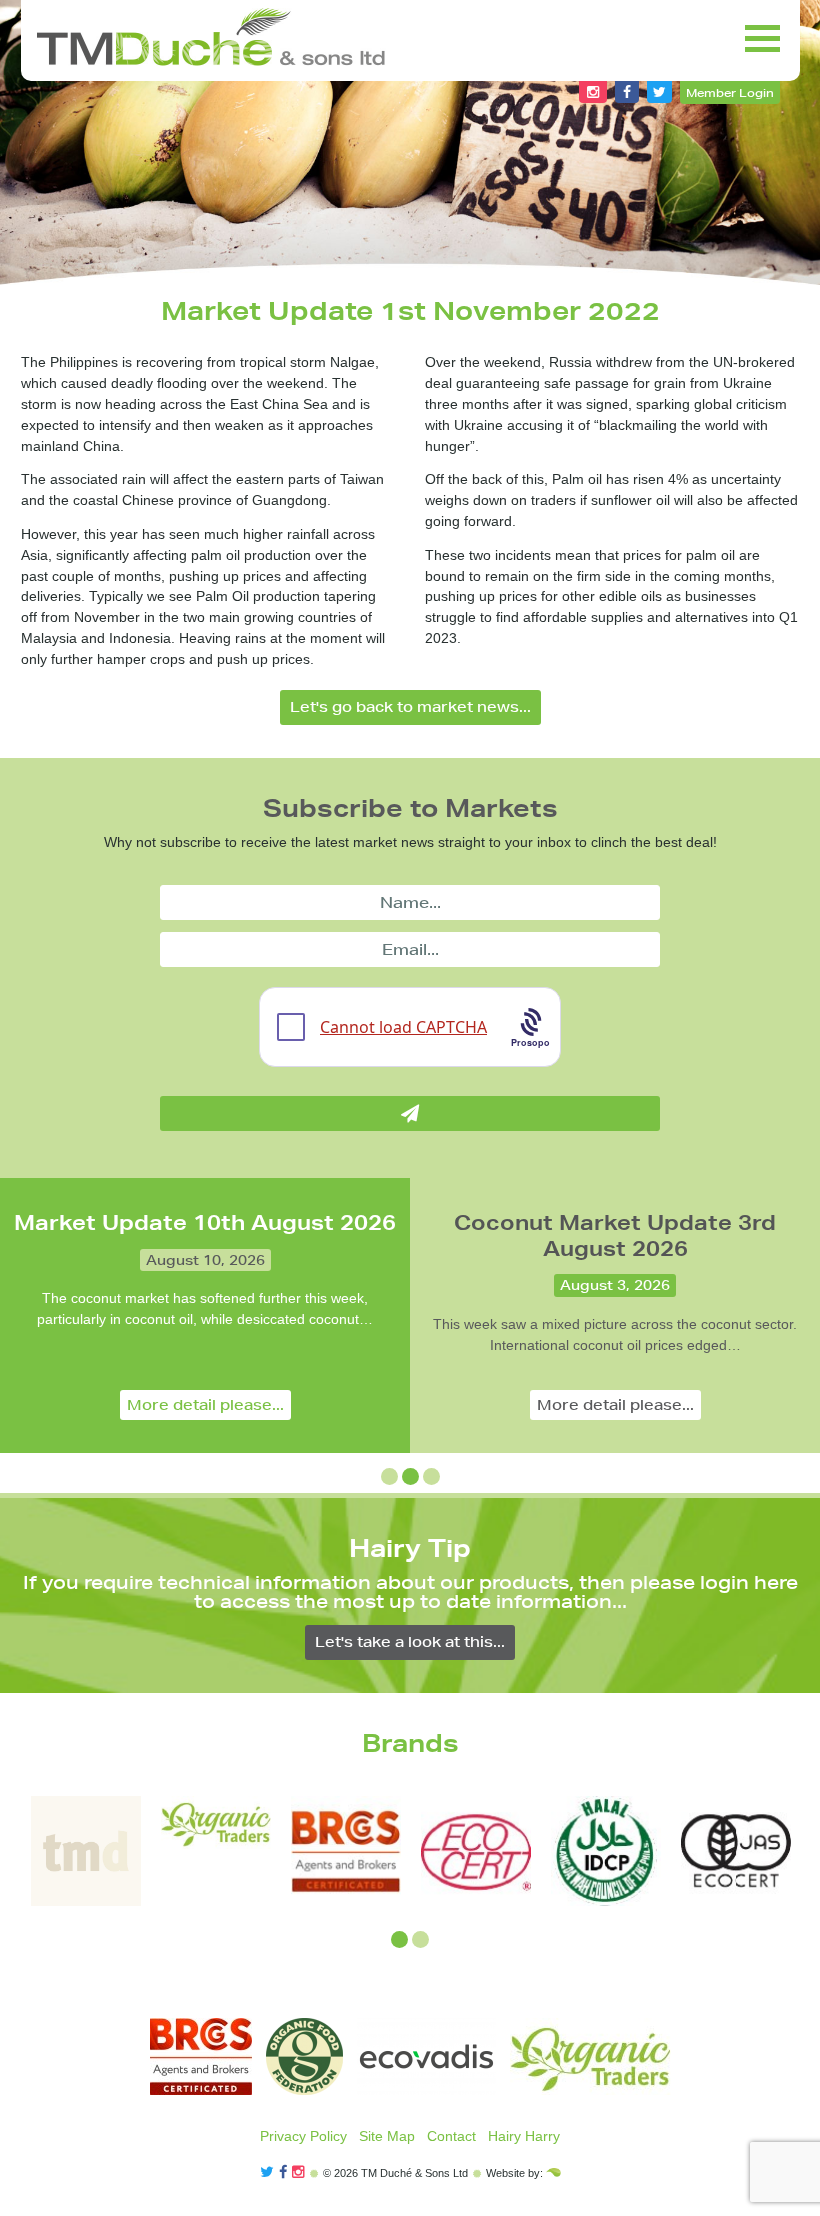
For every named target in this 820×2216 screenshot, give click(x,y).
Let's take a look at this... (410, 1642)
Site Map (387, 2136)
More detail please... (205, 1405)
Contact (451, 2136)
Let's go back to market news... (410, 707)
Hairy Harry (524, 2136)
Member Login (730, 92)
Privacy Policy (303, 2136)
